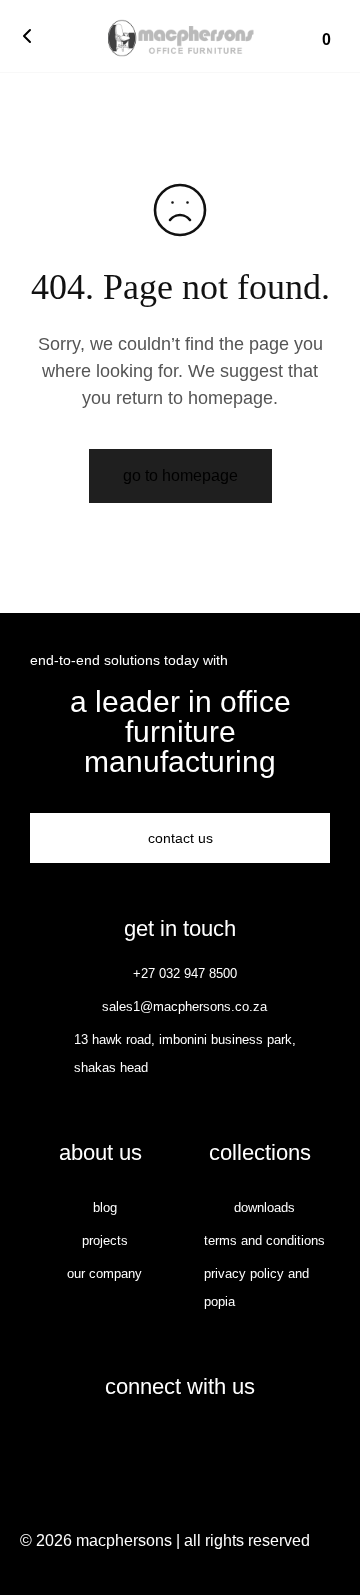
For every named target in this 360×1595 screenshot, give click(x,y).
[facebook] (159, 1444)
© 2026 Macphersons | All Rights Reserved (165, 1540)
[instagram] (201, 1444)
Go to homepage (180, 475)
